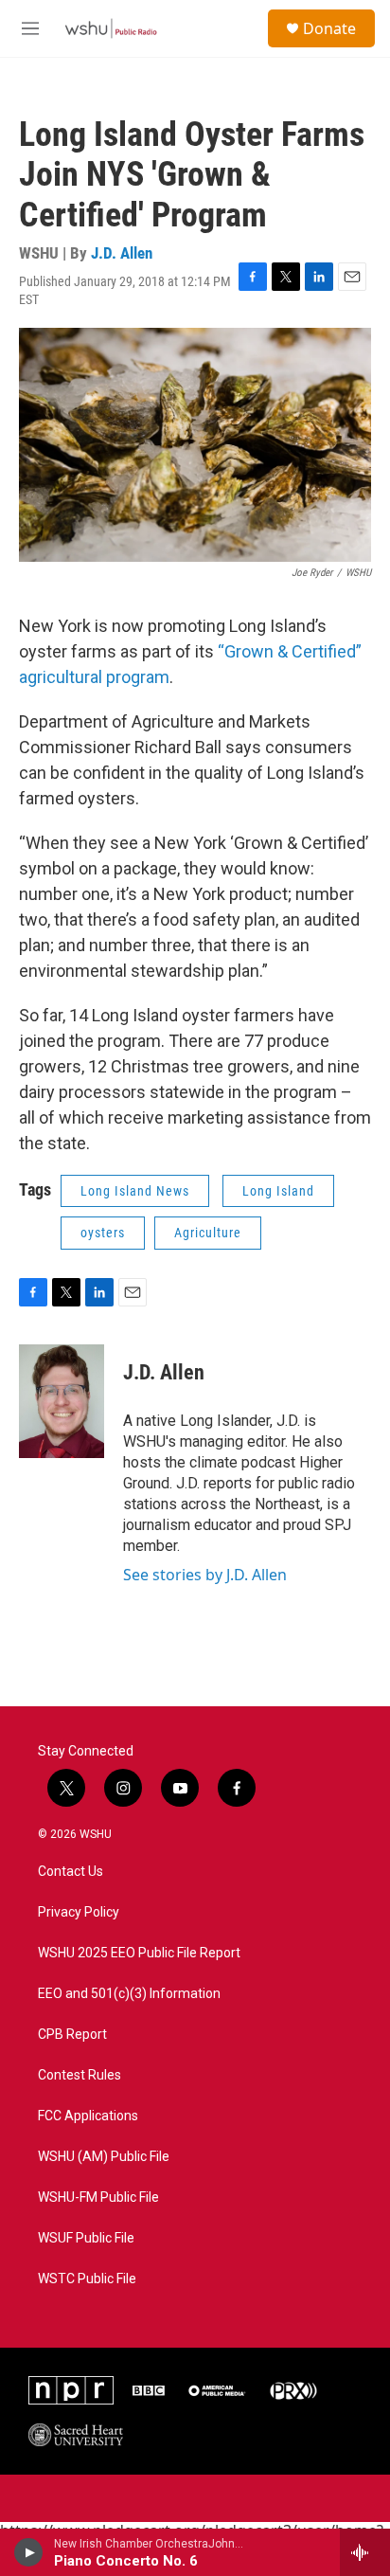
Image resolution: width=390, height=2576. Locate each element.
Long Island (278, 1191)
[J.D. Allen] (62, 1401)
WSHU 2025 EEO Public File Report (139, 1953)
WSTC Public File (87, 2279)
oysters (103, 1233)
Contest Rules (80, 2075)
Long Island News (135, 1191)
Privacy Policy (79, 1912)
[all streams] (365, 2552)
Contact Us (71, 1872)
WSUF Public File (86, 2238)
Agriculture (208, 1233)
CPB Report (72, 2035)
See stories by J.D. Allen (205, 1575)
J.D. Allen (122, 253)
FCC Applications (88, 2116)
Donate (329, 28)
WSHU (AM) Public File (104, 2157)
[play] (29, 2552)
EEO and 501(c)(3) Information (129, 1994)
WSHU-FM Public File (98, 2198)
